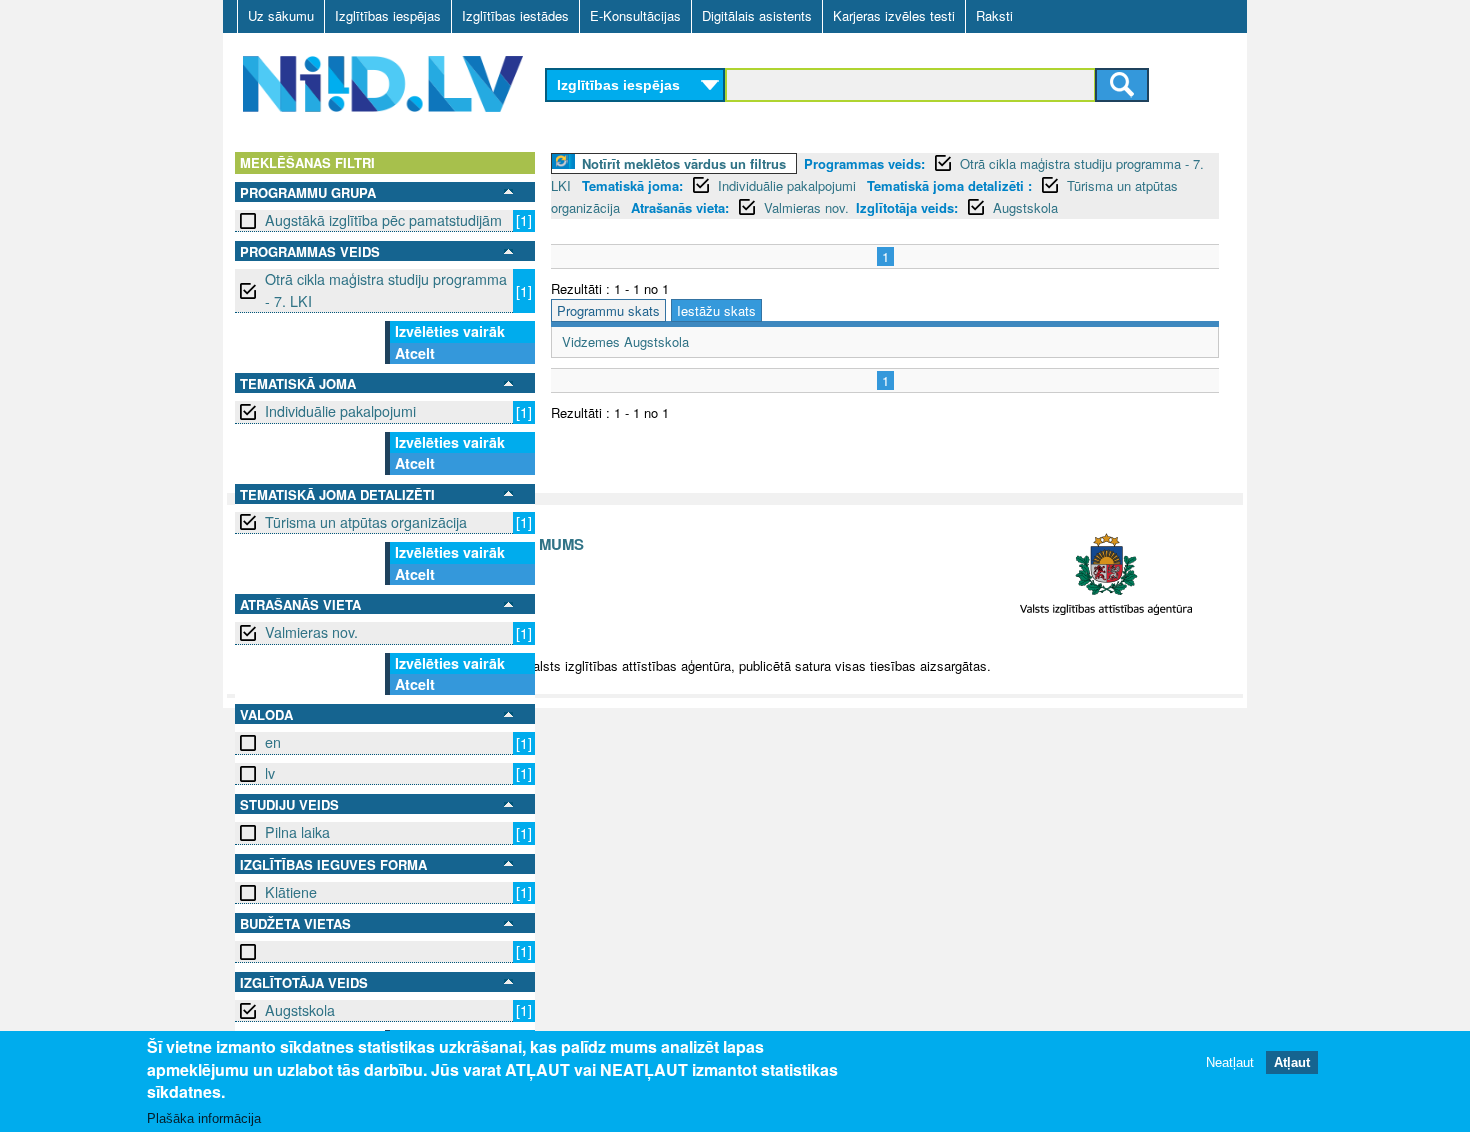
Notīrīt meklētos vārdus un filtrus (684, 163)
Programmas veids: (864, 163)
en (273, 742)
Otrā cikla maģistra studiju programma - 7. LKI (386, 289)
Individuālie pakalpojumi (340, 411)
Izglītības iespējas (388, 15)
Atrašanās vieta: (680, 207)
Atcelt (415, 353)
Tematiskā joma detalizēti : (949, 185)
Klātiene (291, 892)
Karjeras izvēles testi (894, 15)
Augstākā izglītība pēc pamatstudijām (383, 220)
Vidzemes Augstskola (625, 341)
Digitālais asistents (757, 15)
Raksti (994, 15)
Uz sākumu (281, 15)
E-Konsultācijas (635, 15)
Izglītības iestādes (515, 15)
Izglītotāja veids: (907, 207)
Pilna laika (297, 832)
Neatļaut (1230, 1061)
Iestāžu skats (716, 310)
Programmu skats (608, 310)
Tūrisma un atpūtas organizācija (366, 522)
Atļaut (1292, 1061)
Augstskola (300, 1010)
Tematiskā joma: (632, 185)
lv (270, 773)
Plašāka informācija (204, 1118)
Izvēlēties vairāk (450, 331)
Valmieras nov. (311, 632)
